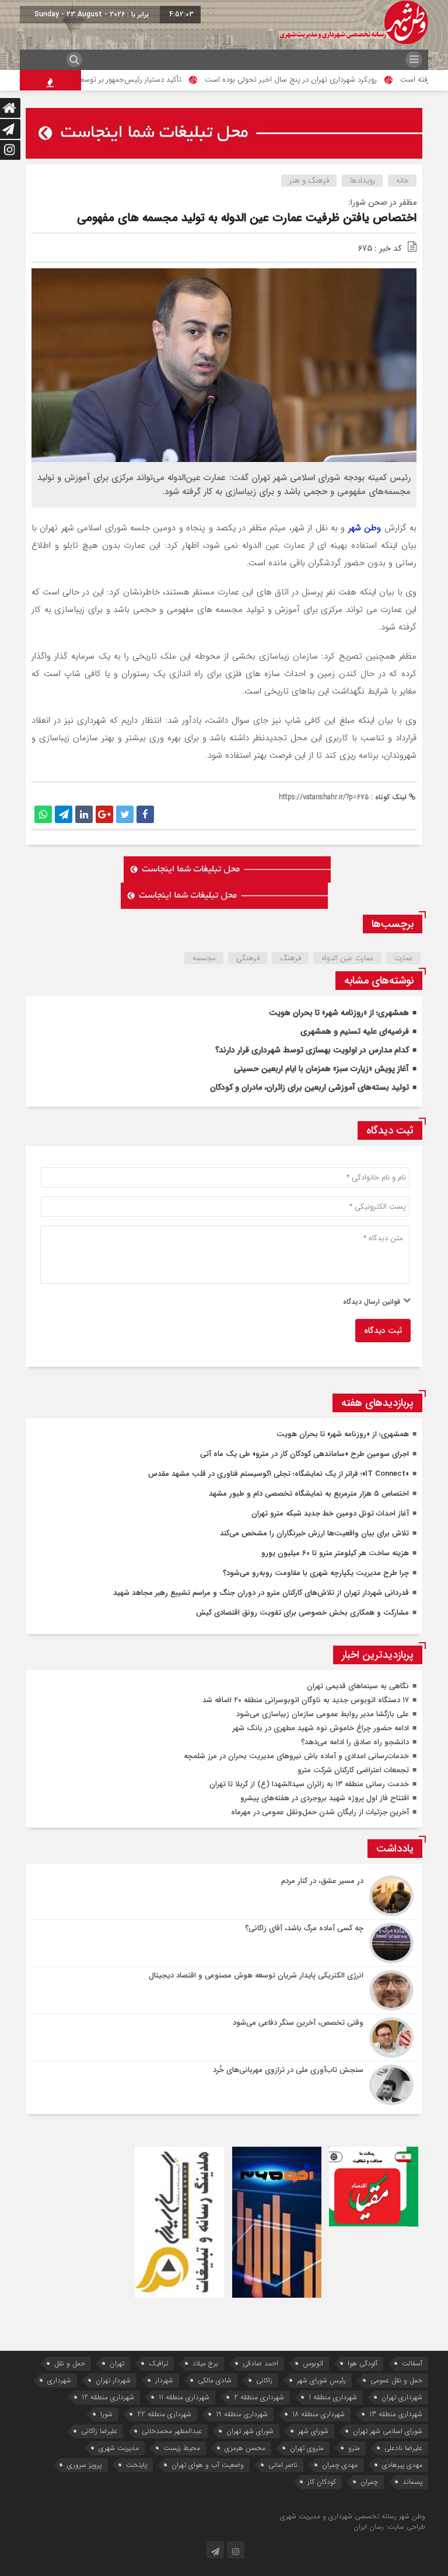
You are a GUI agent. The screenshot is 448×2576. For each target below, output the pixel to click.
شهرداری (59, 2380)
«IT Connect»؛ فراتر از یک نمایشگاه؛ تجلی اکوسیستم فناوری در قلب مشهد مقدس (279, 1474)
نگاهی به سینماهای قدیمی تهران (358, 1686)
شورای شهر (313, 2431)
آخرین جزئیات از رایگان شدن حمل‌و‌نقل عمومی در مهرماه (320, 1812)
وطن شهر (365, 528)
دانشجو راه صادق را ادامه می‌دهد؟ (355, 1742)
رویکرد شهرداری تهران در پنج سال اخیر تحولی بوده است (330, 80)
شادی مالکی (215, 2380)
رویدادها (363, 181)
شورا (106, 2414)
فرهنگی (248, 958)
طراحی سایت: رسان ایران (389, 2527)
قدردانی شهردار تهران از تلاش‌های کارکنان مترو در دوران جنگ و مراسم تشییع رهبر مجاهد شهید (261, 1593)
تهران (117, 2363)
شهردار (164, 2380)
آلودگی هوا (363, 2363)
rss (232, 2516)
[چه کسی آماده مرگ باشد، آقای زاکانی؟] (224, 1943)
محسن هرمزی (245, 2448)
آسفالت (412, 2363)
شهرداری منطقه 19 (242, 2414)
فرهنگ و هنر (309, 181)
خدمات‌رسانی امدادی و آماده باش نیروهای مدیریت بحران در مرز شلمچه (296, 1756)
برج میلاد (205, 2363)
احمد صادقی (260, 2363)
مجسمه (204, 958)
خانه (402, 181)
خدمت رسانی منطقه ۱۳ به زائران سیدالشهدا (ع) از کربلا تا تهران (309, 1784)
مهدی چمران (340, 2465)
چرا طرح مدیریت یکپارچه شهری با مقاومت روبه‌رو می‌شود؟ (316, 1573)
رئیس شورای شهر (321, 2380)
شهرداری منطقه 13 (396, 2414)
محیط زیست (182, 2448)
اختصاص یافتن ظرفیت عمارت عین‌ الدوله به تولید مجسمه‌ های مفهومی (247, 218)
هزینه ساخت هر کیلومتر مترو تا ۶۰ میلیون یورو (335, 1553)
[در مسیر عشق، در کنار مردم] (224, 1896)
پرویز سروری (84, 2465)
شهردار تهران (113, 2380)
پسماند (412, 2482)
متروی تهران (307, 2448)
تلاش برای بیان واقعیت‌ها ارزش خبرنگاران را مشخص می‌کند (314, 1533)
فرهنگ (290, 958)
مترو (354, 2448)
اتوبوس (313, 2363)
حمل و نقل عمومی (396, 2380)
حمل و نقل (70, 2363)
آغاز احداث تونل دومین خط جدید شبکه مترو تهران (330, 1513)
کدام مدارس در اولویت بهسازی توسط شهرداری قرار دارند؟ (312, 1050)
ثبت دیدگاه (383, 1331)
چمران (369, 2482)
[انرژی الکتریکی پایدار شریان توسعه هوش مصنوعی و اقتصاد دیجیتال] (224, 1990)
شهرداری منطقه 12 (108, 2397)
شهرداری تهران (402, 2397)
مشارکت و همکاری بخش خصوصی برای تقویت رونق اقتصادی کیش (302, 1613)
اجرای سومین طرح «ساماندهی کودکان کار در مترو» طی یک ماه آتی (304, 1454)
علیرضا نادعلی (403, 2448)
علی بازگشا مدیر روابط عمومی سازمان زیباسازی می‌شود (323, 1714)
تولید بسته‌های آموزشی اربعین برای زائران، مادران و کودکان (309, 1087)
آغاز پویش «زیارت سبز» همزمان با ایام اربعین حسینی (321, 1069)
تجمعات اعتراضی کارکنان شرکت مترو (353, 1770)
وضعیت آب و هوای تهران (208, 2465)
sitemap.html (257, 2516)
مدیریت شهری (119, 2448)
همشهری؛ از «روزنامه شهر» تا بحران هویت (339, 1013)
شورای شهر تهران (250, 2431)
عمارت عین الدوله (348, 958)
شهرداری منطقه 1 (333, 2397)
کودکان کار (322, 2482)
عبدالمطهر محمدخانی (172, 2431)
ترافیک (158, 2363)
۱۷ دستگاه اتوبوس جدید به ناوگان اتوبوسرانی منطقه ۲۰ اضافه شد (306, 1700)
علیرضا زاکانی (99, 2431)
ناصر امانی (283, 2465)
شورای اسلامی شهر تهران (388, 2431)
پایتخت (136, 2465)
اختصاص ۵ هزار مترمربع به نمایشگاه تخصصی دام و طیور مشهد (309, 1494)
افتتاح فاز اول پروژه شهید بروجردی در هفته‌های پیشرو (325, 1798)
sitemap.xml (209, 2516)
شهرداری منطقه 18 (318, 2414)
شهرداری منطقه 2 (259, 2397)
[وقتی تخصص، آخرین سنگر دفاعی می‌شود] (224, 2038)
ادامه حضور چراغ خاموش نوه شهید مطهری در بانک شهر (321, 1728)
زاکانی (264, 2380)
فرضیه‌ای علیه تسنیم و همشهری (355, 1031)
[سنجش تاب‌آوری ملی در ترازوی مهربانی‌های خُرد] (224, 2083)
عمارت (404, 958)
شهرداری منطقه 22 (164, 2414)
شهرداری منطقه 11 (184, 2397)
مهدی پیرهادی (402, 2465)
